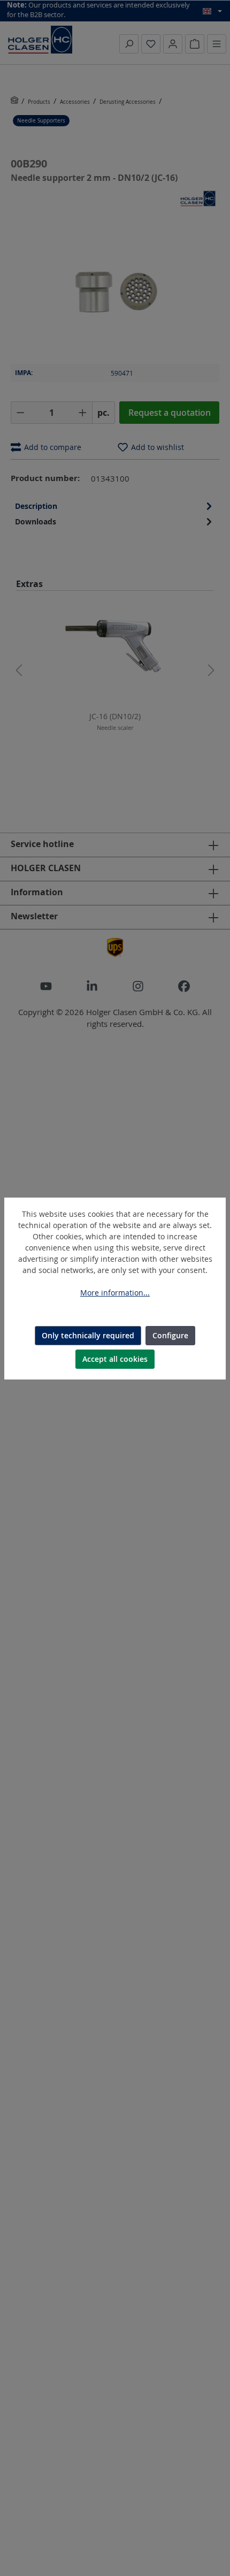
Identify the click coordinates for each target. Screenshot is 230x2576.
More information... (115, 1293)
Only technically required (88, 1335)
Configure (170, 1335)
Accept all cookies (115, 1359)
